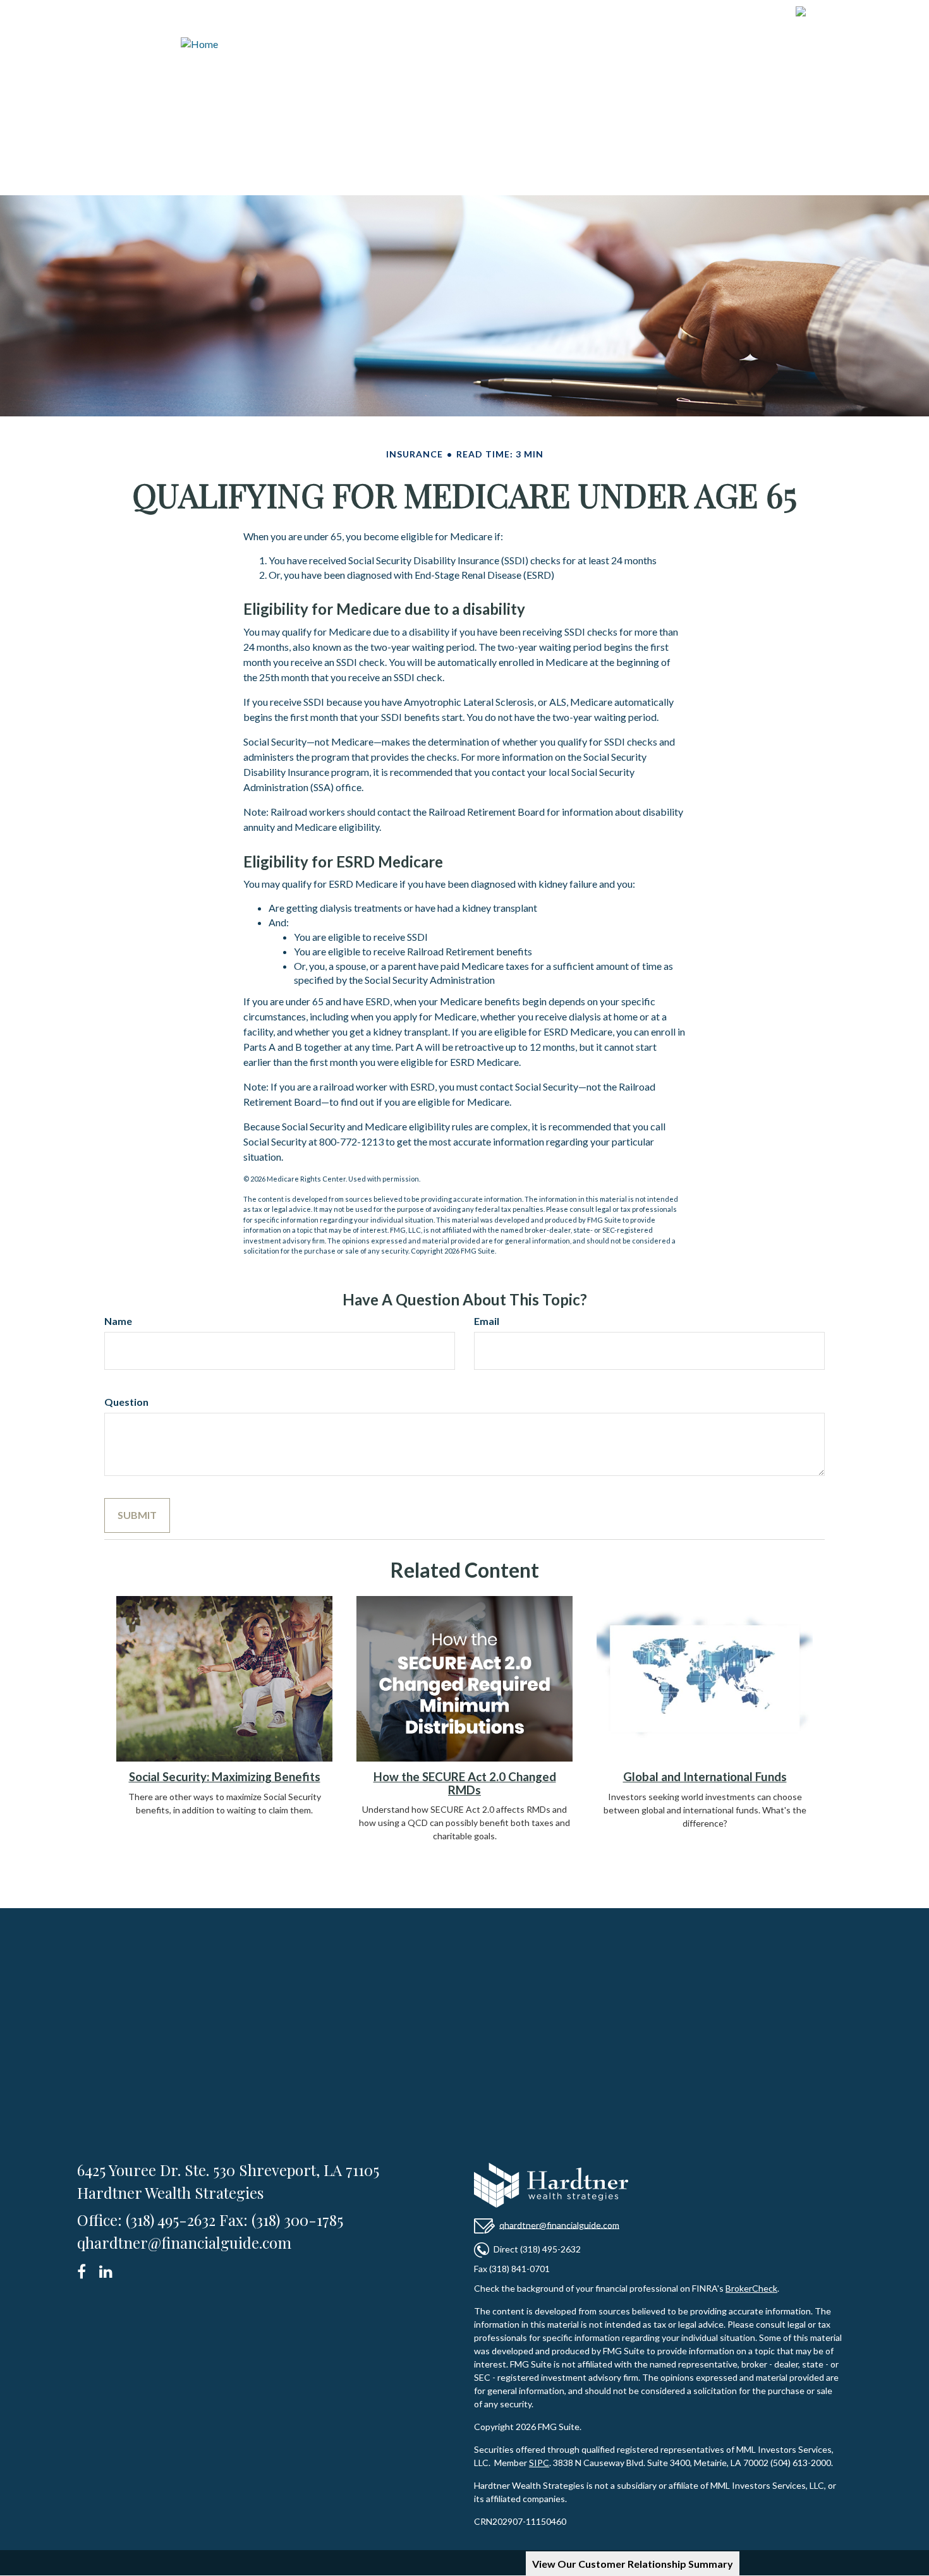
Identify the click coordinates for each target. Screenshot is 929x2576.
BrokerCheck (751, 2288)
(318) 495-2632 (856, 14)
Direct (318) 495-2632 (537, 2248)
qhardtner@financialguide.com (559, 2224)
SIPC (539, 2463)
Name (118, 1321)
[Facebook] (86, 2269)
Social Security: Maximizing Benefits (225, 1777)
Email (487, 1321)
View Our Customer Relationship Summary (633, 2564)
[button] (446, 72)
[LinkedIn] (108, 2269)
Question (126, 1402)
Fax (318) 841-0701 (512, 2269)
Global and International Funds (705, 1777)
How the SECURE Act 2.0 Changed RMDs (465, 1783)
